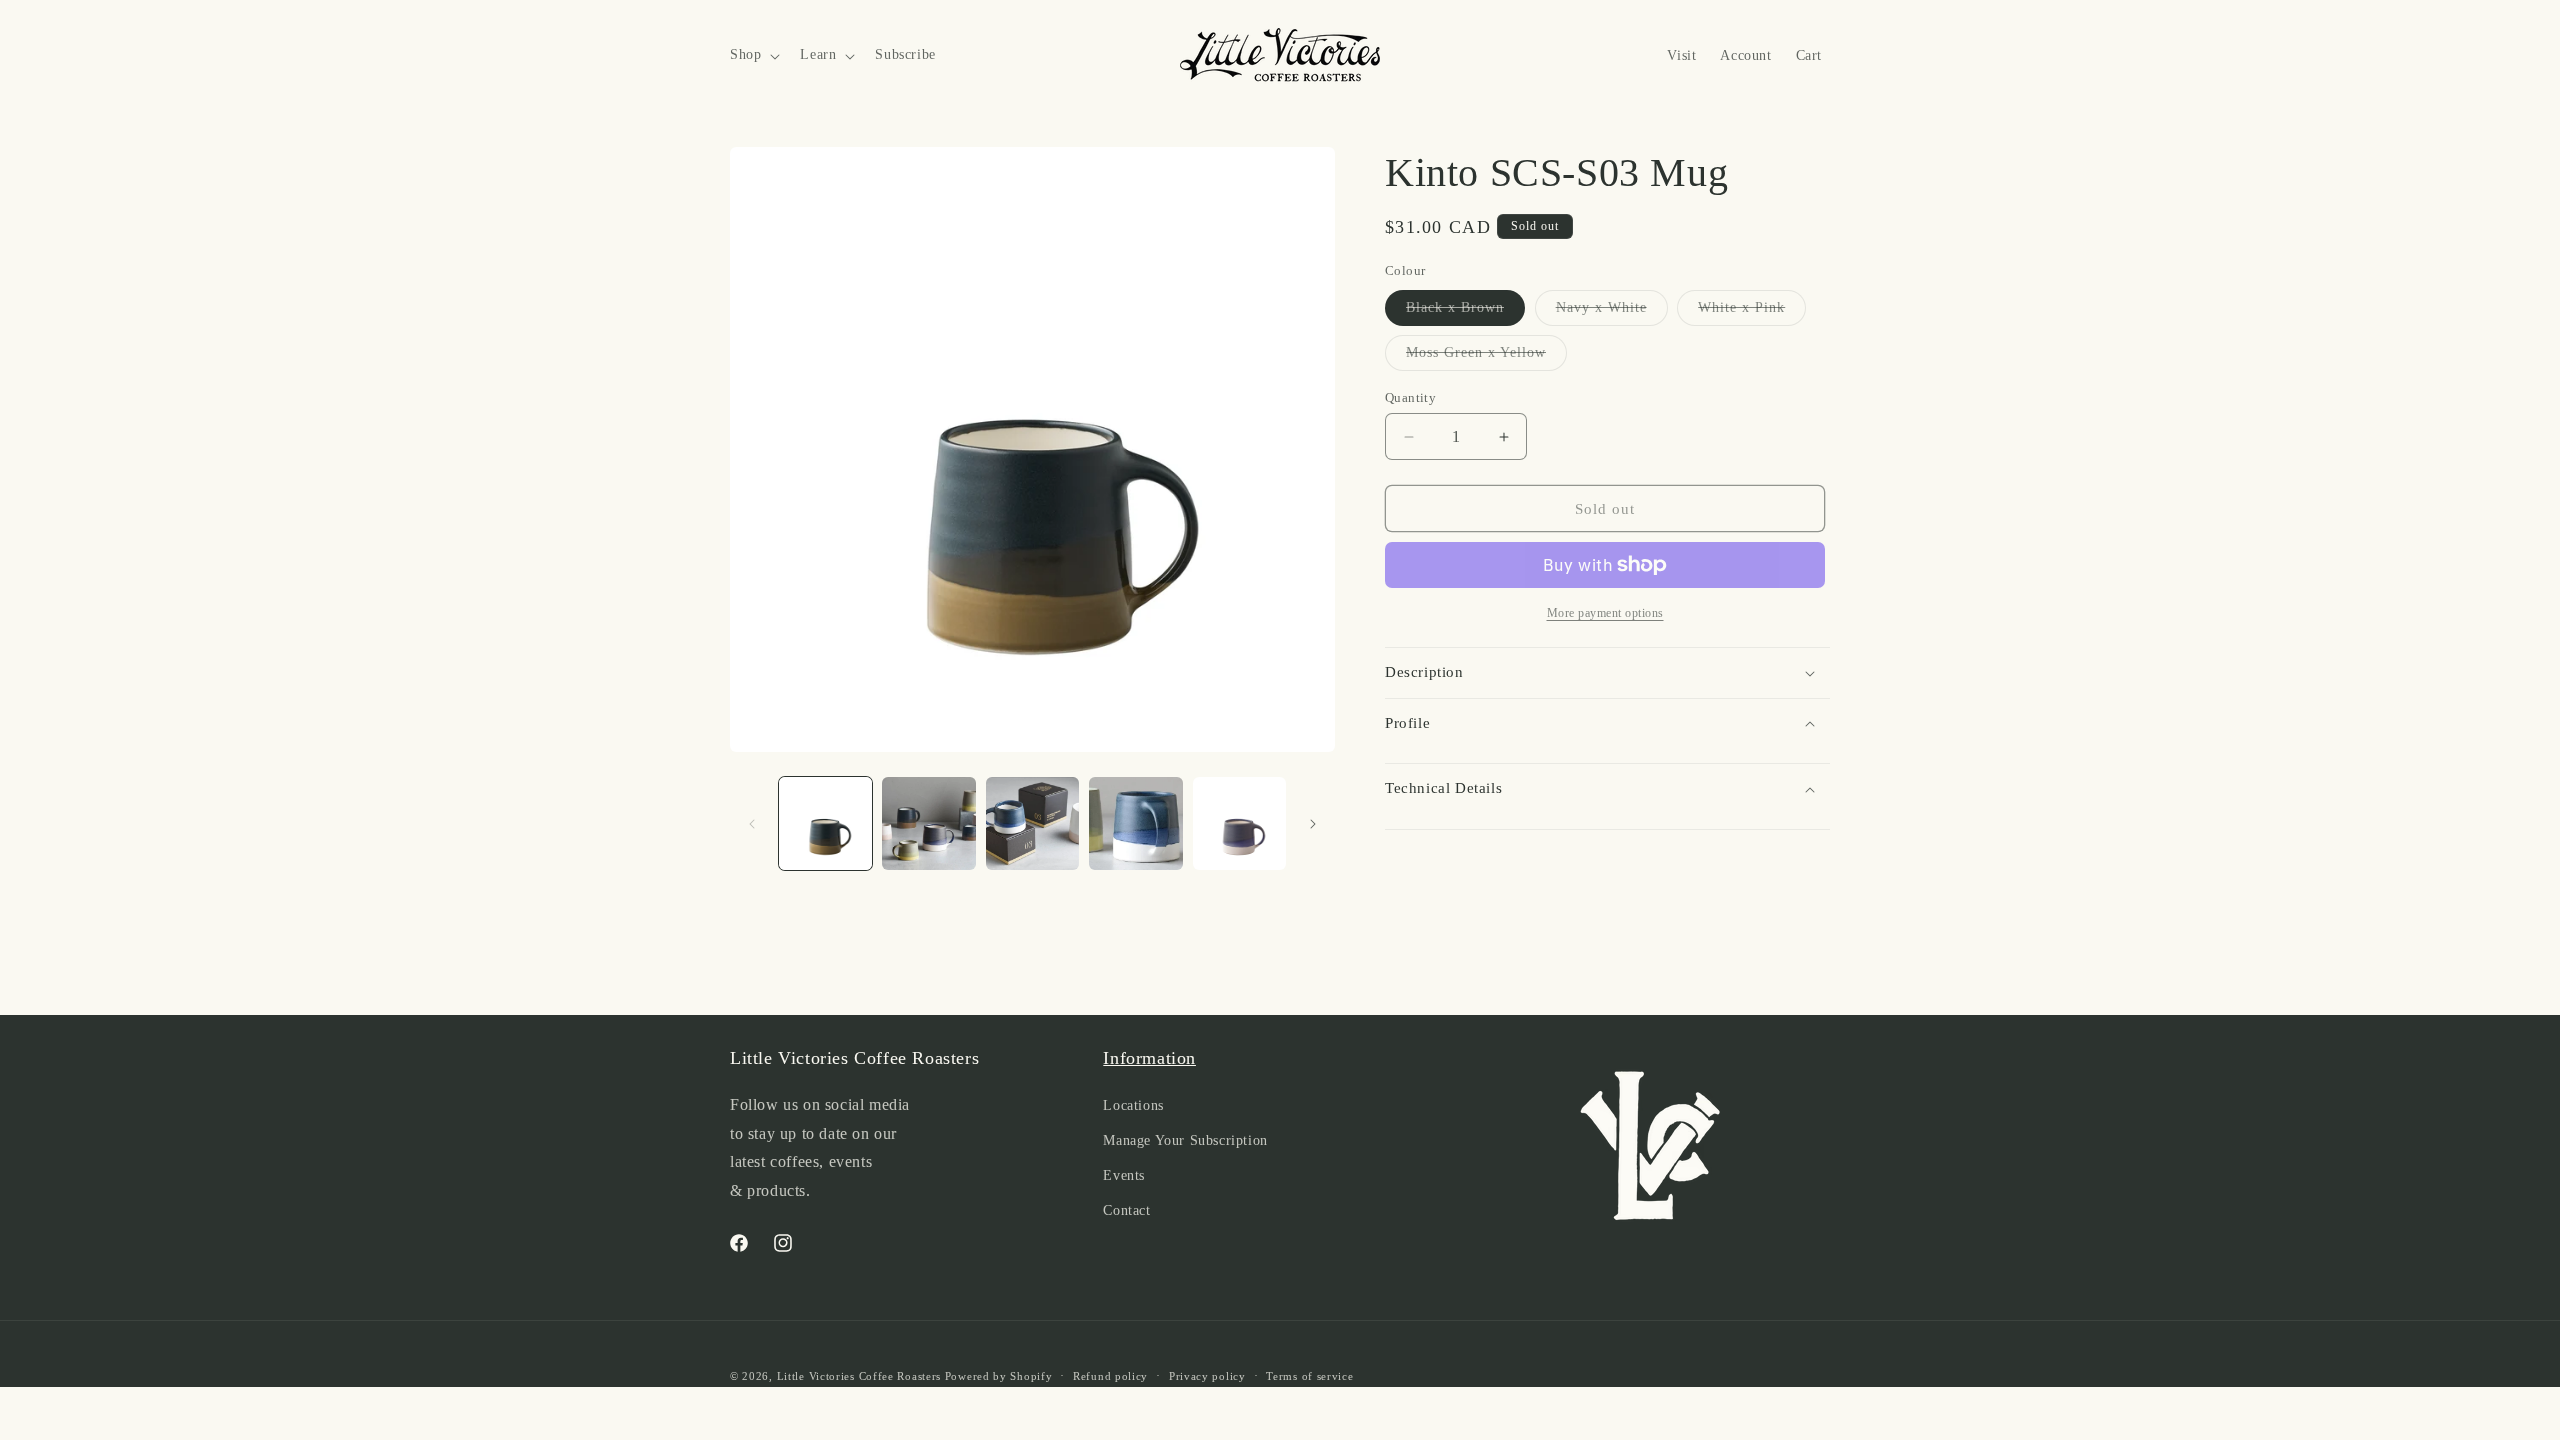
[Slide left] (752, 824)
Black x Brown (1465, 312)
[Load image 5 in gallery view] (1239, 823)
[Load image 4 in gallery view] (1135, 823)
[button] (753, 55)
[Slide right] (1313, 824)
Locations (1133, 1105)
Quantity (1410, 397)
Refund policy (1110, 1376)
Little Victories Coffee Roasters (859, 1376)
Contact (1126, 1210)
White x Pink (1752, 312)
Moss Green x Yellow (1486, 357)
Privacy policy (1207, 1376)
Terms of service (1309, 1376)
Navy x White (1612, 312)
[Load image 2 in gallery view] (928, 823)
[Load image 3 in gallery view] (1032, 823)
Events (1124, 1175)
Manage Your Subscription (1185, 1140)
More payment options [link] (1605, 613)
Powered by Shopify (999, 1376)
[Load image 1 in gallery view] (825, 823)
